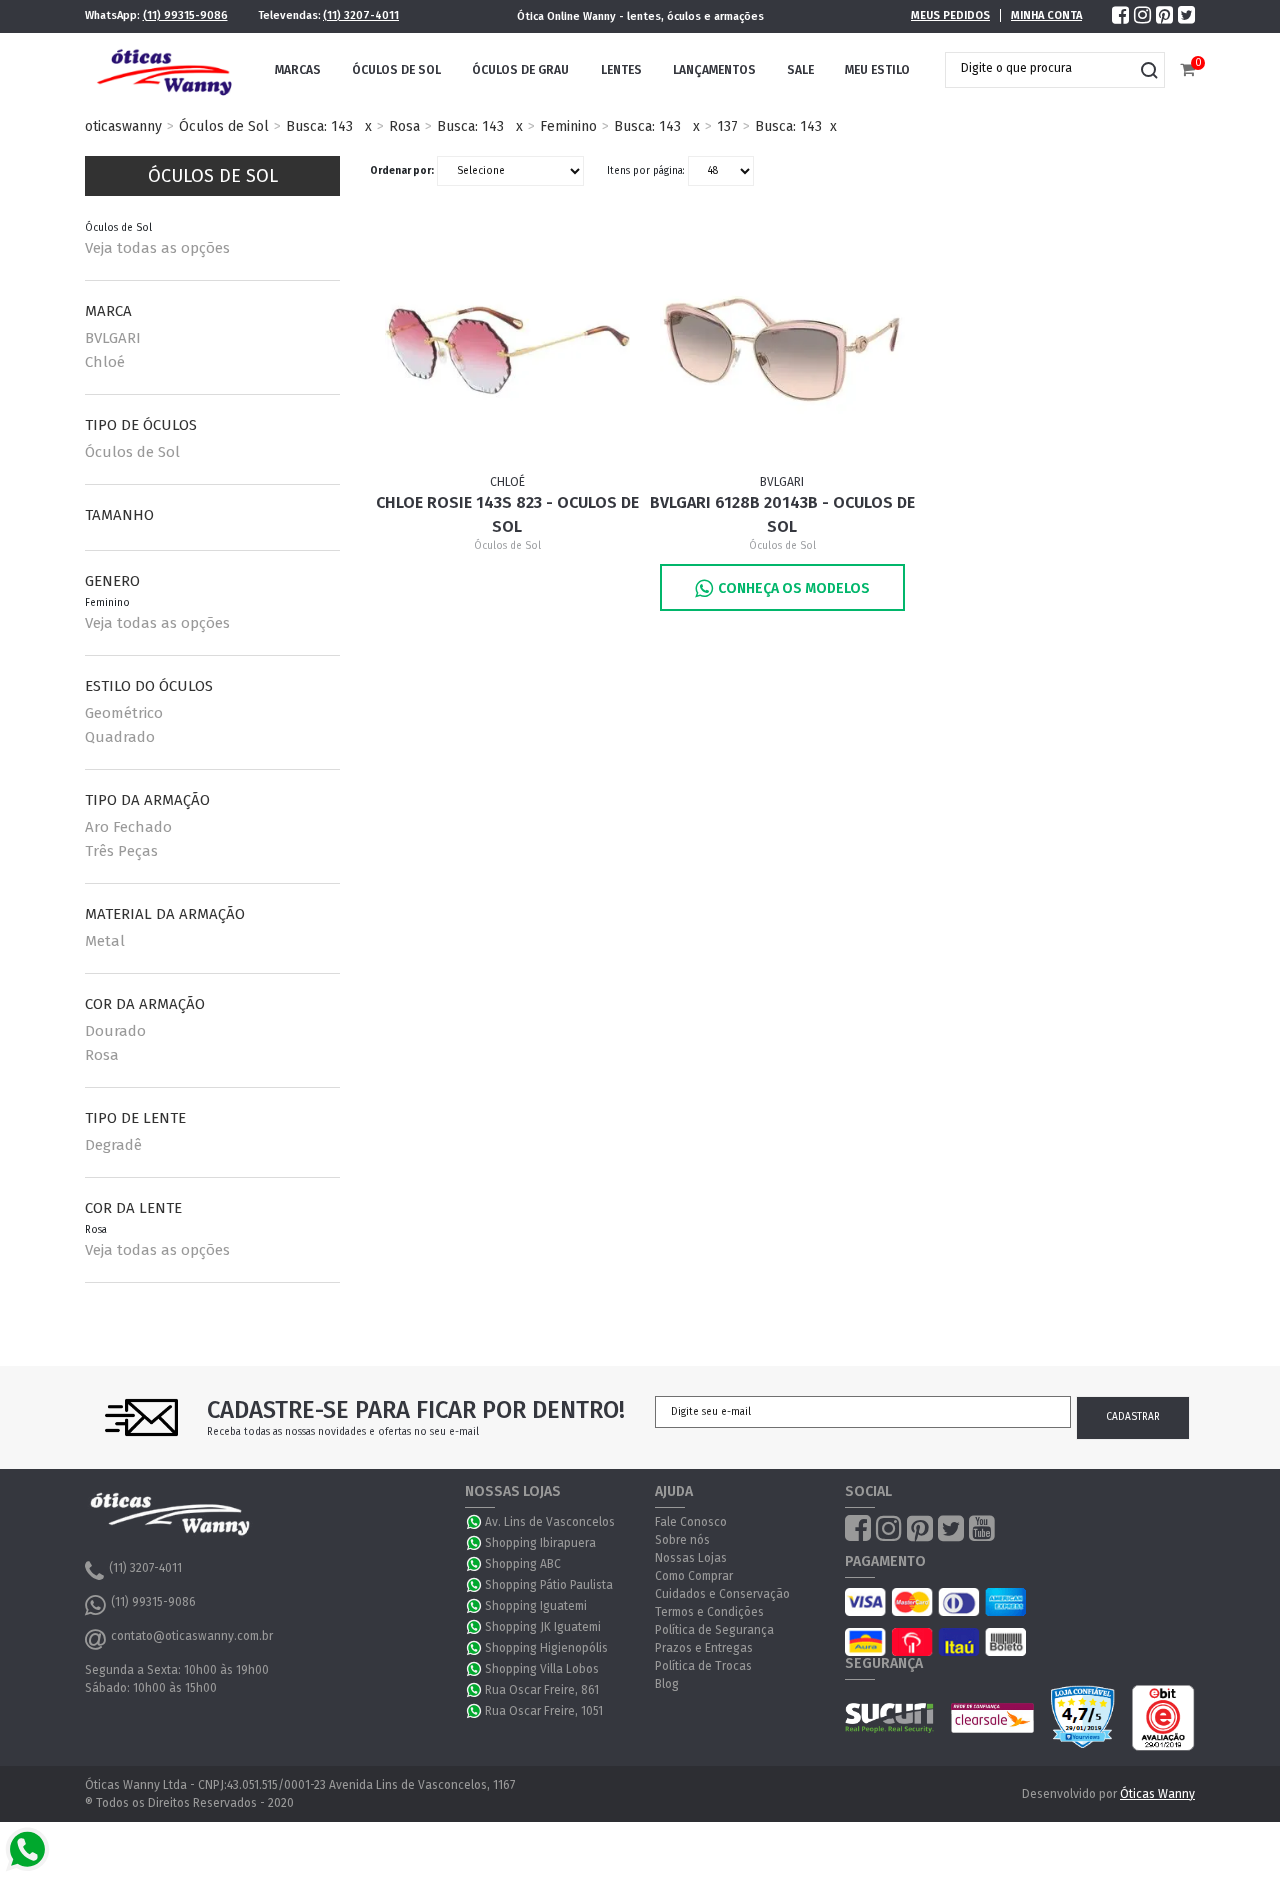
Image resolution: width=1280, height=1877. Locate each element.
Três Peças (121, 851)
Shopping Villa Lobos (542, 1669)
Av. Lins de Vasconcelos (550, 1522)
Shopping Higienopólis (546, 1648)
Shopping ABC (523, 1564)
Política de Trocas (703, 1666)
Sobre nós (682, 1540)
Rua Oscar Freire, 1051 (544, 1711)
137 (727, 126)
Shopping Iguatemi (536, 1606)
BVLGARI (113, 338)
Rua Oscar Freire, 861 (542, 1690)
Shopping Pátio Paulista (549, 1585)
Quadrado (120, 737)
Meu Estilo (877, 70)
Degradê (113, 1145)
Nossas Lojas (691, 1558)
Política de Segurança (714, 1630)
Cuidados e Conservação (722, 1594)
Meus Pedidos (950, 15)
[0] (1187, 70)
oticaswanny (123, 126)
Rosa (404, 126)
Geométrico (124, 713)
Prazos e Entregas (704, 1648)
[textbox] (1040, 68)
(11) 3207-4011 (361, 15)
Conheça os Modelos (794, 588)
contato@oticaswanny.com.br (192, 1636)
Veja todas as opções (157, 248)
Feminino (568, 126)
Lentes (621, 70)
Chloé (105, 362)
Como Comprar (694, 1576)
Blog (667, 1684)
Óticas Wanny (1157, 1794)
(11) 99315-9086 (185, 15)
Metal (105, 941)
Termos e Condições (709, 1612)
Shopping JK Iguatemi (543, 1627)
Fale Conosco (691, 1522)
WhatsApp (475, 1522)
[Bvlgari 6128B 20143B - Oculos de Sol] (783, 350)
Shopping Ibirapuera (540, 1543)
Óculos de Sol (396, 70)
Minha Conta (1046, 15)
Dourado (115, 1031)
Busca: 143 (319, 126)
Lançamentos (714, 70)
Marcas (298, 70)
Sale (800, 70)
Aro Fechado (128, 827)
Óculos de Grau (520, 70)
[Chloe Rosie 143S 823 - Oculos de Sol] (508, 350)
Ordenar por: (402, 171)
